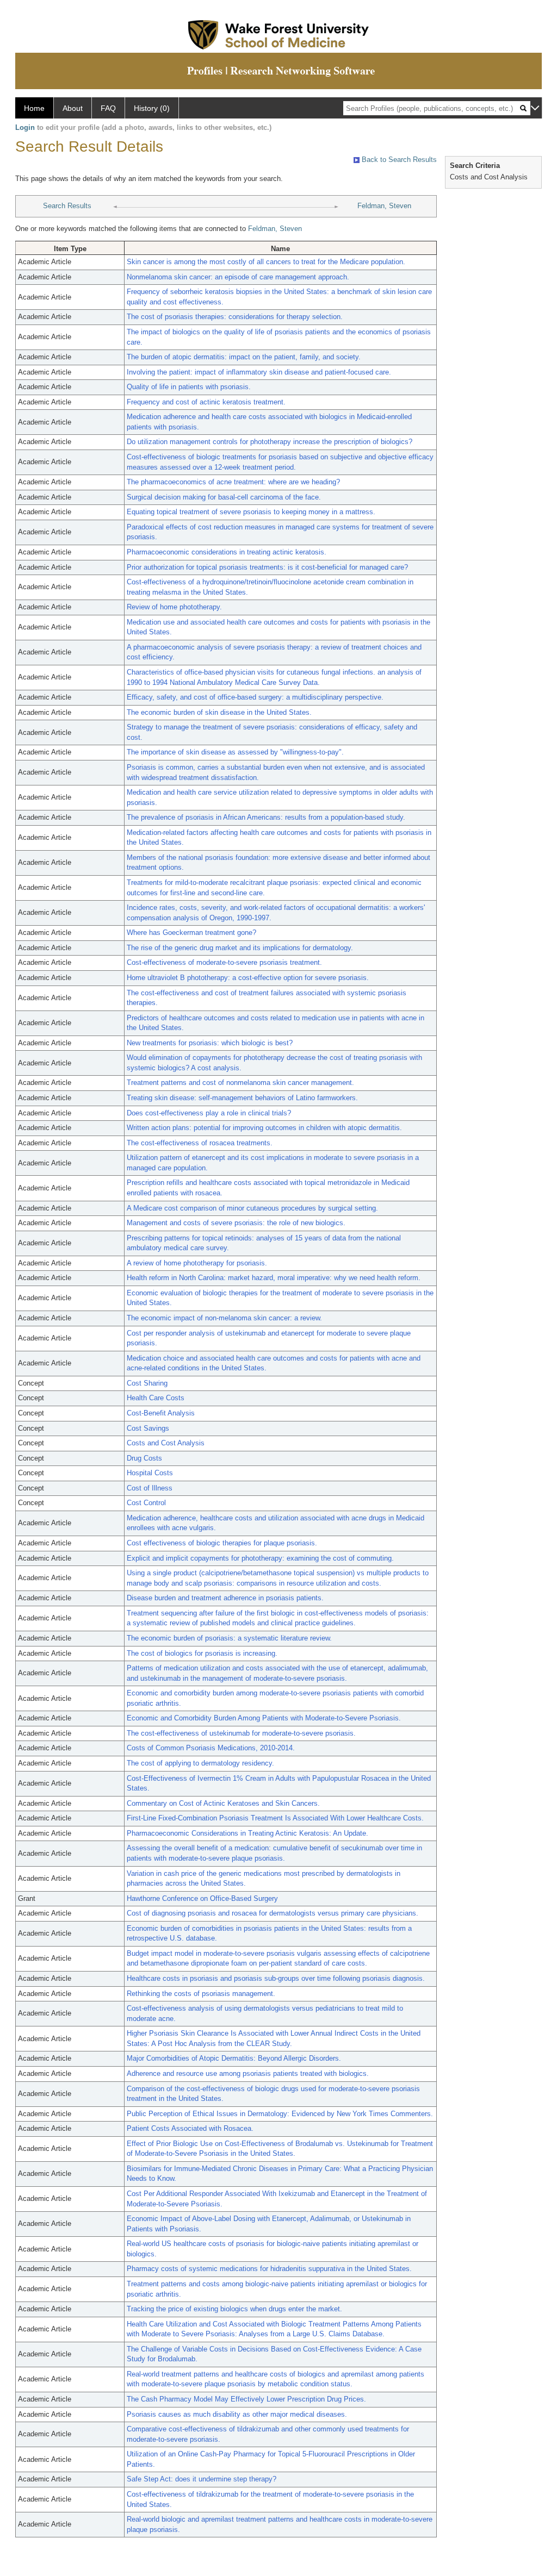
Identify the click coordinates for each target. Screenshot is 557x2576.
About (73, 108)
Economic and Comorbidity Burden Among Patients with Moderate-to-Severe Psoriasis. (264, 1718)
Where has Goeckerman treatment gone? (191, 933)
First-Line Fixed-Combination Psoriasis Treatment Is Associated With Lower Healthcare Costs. (275, 1818)
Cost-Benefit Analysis (161, 1413)
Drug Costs (144, 1458)
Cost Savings (148, 1428)
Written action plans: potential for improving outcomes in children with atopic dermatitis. (264, 1128)
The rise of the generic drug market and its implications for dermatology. (240, 948)
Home (34, 108)
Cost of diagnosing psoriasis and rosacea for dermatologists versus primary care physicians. (273, 1913)
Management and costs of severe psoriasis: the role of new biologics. (236, 1223)
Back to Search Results (398, 160)
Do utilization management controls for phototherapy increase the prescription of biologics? (270, 442)
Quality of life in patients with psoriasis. (189, 387)
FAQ (108, 108)
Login (25, 127)
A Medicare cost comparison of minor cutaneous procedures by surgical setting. (252, 1208)
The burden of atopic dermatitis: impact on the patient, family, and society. (244, 357)
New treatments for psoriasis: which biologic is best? (210, 1043)
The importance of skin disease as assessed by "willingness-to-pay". (235, 752)
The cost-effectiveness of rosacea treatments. (200, 1143)
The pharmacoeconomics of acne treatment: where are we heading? (233, 482)
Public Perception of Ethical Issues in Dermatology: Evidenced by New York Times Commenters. (280, 2114)
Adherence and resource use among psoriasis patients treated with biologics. (248, 2073)
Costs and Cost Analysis (166, 1443)
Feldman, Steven (384, 206)
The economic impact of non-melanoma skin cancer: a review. (224, 1318)
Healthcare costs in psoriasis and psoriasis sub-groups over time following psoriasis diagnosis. (276, 1978)
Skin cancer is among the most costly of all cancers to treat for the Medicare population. (266, 262)
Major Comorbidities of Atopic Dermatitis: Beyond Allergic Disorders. (234, 2058)
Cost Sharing (147, 1383)
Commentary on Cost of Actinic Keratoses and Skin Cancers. (223, 1803)
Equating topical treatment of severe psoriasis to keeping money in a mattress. (251, 512)
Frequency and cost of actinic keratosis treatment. (206, 402)
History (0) (152, 108)
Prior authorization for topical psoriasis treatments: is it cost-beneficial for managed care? (267, 567)
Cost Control (146, 1503)
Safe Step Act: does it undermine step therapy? (202, 2479)
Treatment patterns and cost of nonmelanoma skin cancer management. (240, 1083)
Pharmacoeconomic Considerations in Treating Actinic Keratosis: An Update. (247, 1833)
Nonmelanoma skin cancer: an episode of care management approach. (238, 277)
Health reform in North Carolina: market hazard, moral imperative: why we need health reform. (274, 1278)
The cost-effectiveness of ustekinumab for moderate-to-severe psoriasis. (241, 1733)
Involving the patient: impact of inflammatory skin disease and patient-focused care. (259, 372)
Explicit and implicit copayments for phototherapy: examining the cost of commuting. (260, 1558)
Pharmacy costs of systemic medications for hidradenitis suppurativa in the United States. (269, 2269)
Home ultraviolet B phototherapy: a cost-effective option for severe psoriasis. (248, 978)
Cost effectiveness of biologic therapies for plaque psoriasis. (222, 1543)
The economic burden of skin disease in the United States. (219, 712)
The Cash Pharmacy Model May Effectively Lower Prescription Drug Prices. (246, 2399)
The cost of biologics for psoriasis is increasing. (202, 1653)
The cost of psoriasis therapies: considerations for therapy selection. (235, 317)
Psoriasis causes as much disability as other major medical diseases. (237, 2414)
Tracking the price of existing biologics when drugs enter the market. (234, 2309)
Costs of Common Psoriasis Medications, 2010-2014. (211, 1748)
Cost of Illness (150, 1488)
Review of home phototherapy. (174, 607)
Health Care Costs (156, 1398)
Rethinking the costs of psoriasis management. (201, 1994)
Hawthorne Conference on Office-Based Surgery (202, 1898)
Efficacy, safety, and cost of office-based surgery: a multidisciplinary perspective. (255, 697)
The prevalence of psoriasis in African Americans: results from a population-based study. (266, 817)
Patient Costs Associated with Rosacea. (190, 2128)
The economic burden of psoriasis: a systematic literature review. (229, 1638)
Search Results (67, 206)
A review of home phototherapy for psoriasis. (197, 1263)
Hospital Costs (150, 1473)
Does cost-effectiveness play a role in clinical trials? (209, 1113)
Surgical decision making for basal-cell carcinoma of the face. (224, 497)
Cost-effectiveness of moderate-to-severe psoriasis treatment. (224, 962)
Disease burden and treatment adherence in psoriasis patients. (225, 1598)
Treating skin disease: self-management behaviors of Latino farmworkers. (242, 1098)
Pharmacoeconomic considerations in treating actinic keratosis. (227, 552)
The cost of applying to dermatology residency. (200, 1763)
